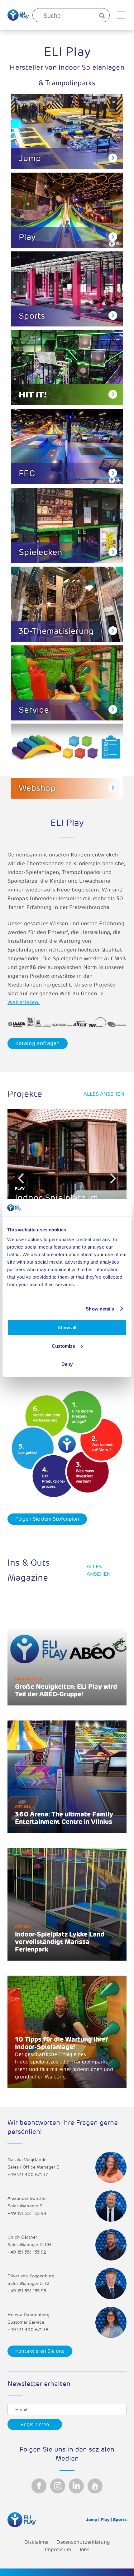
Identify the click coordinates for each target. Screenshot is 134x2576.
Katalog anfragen (38, 1043)
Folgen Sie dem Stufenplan (47, 1519)
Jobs (84, 2550)
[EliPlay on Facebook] (39, 2486)
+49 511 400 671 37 (28, 2175)
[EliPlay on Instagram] (58, 2486)
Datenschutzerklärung (83, 2542)
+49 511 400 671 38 (28, 2330)
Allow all (67, 1328)
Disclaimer (37, 2542)
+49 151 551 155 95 (27, 2291)
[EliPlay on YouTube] (95, 2486)
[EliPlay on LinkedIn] (76, 2486)
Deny (67, 1364)
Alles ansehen (104, 1094)
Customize (63, 1346)
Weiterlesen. (24, 1002)
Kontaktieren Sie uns (40, 2351)
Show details (100, 1309)
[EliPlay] (18, 15)
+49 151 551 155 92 (27, 2252)
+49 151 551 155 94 (27, 2213)
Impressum (58, 2550)
